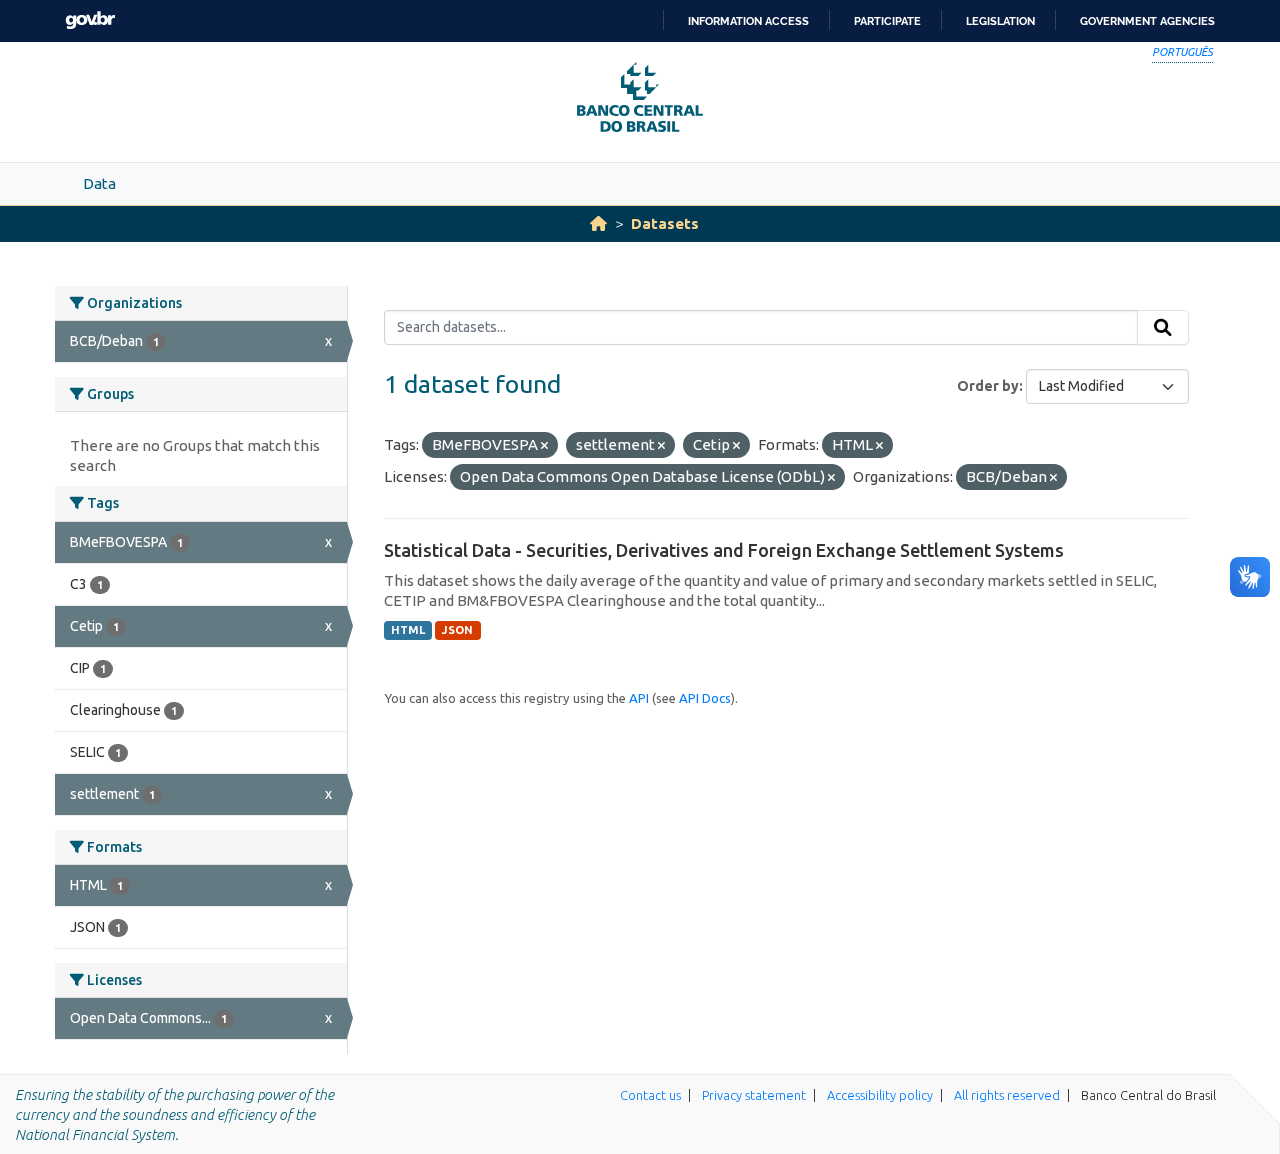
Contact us (650, 1095)
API (639, 698)
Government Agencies (1147, 21)
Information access (748, 21)
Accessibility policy (880, 1095)
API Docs (705, 698)
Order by (988, 386)
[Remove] (544, 446)
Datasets (665, 223)
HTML (408, 630)
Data (99, 183)
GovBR (90, 20)
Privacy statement (754, 1095)
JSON (457, 630)
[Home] (598, 223)
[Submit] (1163, 328)
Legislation (1000, 21)
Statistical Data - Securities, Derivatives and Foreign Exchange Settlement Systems (724, 550)
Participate (887, 21)
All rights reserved (1007, 1095)
